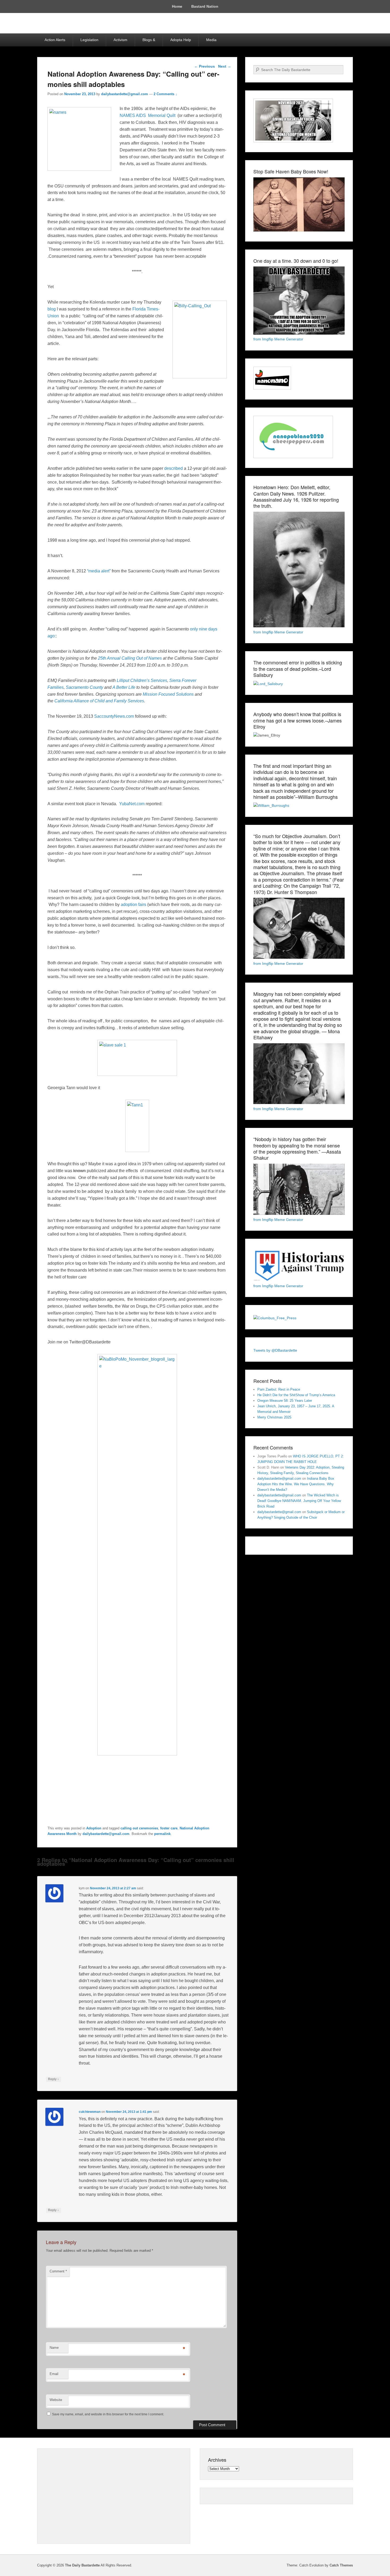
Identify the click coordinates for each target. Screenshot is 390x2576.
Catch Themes (341, 2565)
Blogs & (149, 40)
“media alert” (99, 571)
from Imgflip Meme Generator (278, 339)
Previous (205, 66)
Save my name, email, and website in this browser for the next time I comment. (108, 2414)
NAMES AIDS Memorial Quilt (148, 115)
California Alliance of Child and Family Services (99, 701)
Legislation (89, 40)
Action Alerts (55, 40)
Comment (58, 2271)
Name (54, 2348)
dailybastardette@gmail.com (125, 94)
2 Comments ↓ (165, 94)
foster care (169, 1828)
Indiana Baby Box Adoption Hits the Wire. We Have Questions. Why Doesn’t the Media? (296, 1484)
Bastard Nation (205, 6)
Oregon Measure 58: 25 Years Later (285, 1401)
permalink (162, 1834)
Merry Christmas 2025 (274, 1417)
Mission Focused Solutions (168, 694)
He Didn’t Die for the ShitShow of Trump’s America (296, 1395)
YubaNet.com (132, 804)
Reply (53, 2079)
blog (52, 309)
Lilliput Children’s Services (142, 680)
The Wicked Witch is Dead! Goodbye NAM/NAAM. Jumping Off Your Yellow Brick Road (299, 1501)
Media (211, 40)
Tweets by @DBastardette (275, 1350)
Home (177, 6)
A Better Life (124, 687)
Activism (120, 40)
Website (56, 2400)
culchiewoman (90, 2112)
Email (54, 2374)
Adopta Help (181, 40)
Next (225, 66)
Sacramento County (84, 687)
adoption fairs (133, 904)
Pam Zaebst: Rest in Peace (279, 1389)
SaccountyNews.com (114, 716)
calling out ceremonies (139, 1828)
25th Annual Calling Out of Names (130, 658)
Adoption (94, 1828)
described (174, 468)
